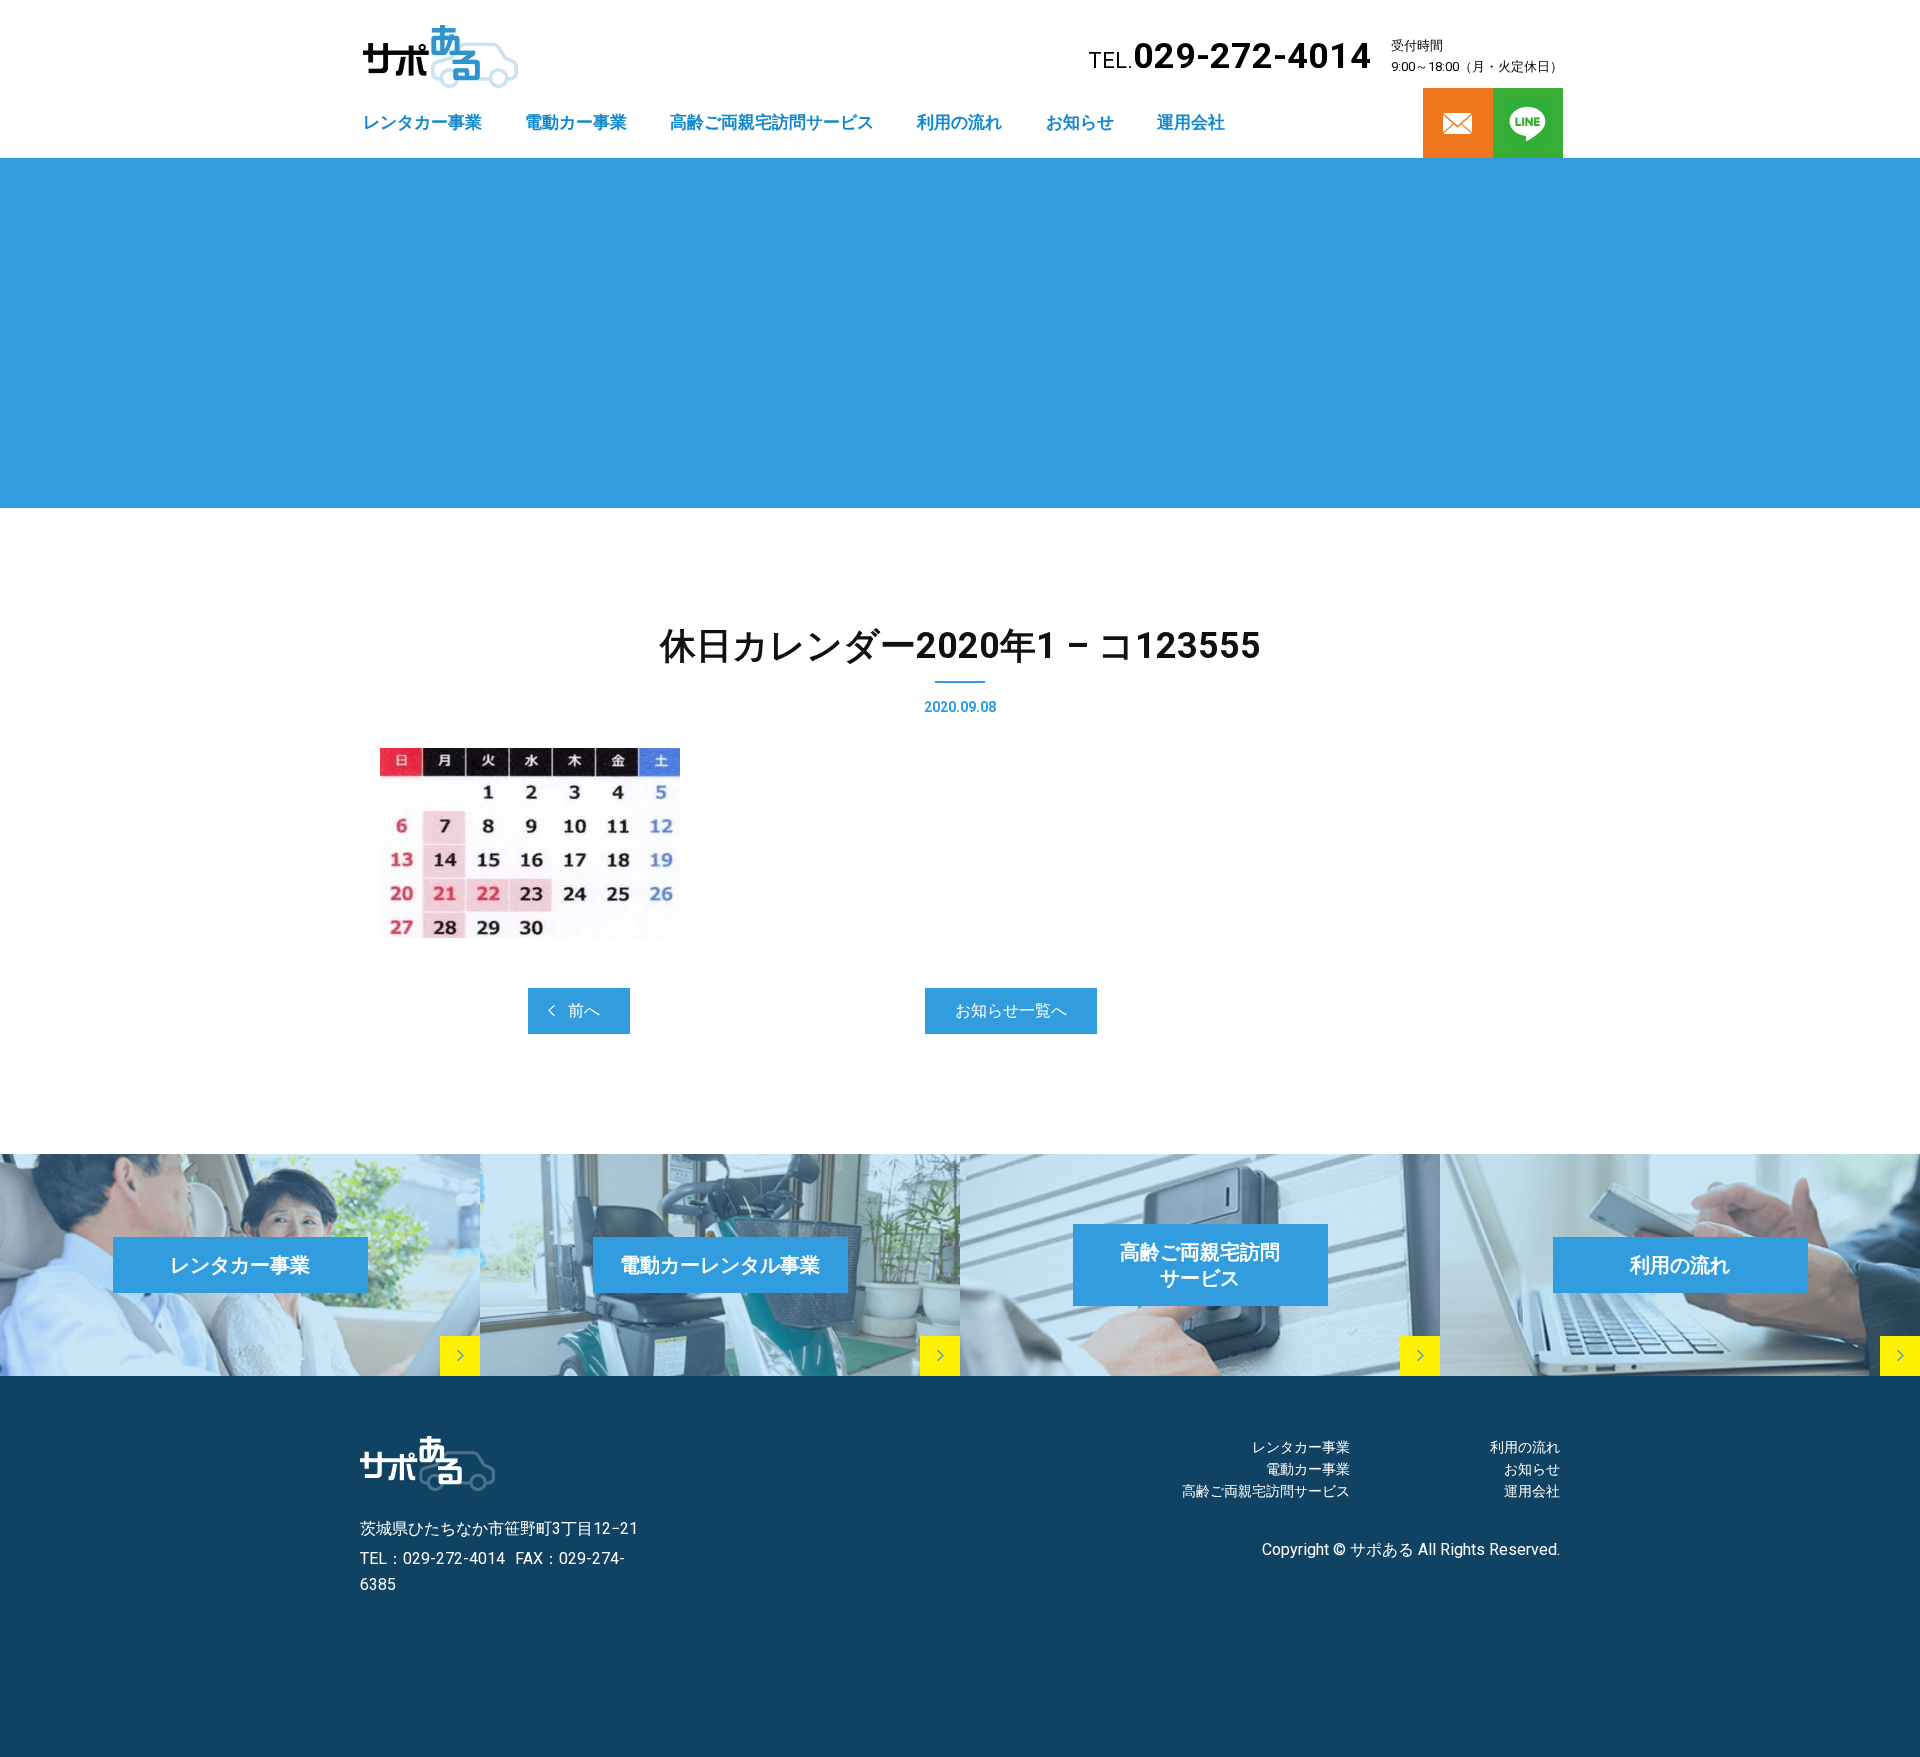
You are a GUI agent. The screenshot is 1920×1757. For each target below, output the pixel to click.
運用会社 (1191, 122)
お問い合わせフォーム (1235, 1684)
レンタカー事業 (422, 122)
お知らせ (1080, 122)
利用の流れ (959, 122)
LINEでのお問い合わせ (1462, 1684)
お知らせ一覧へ (1011, 1010)
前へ (584, 1010)
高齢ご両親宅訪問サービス (772, 122)
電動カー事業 (576, 122)
